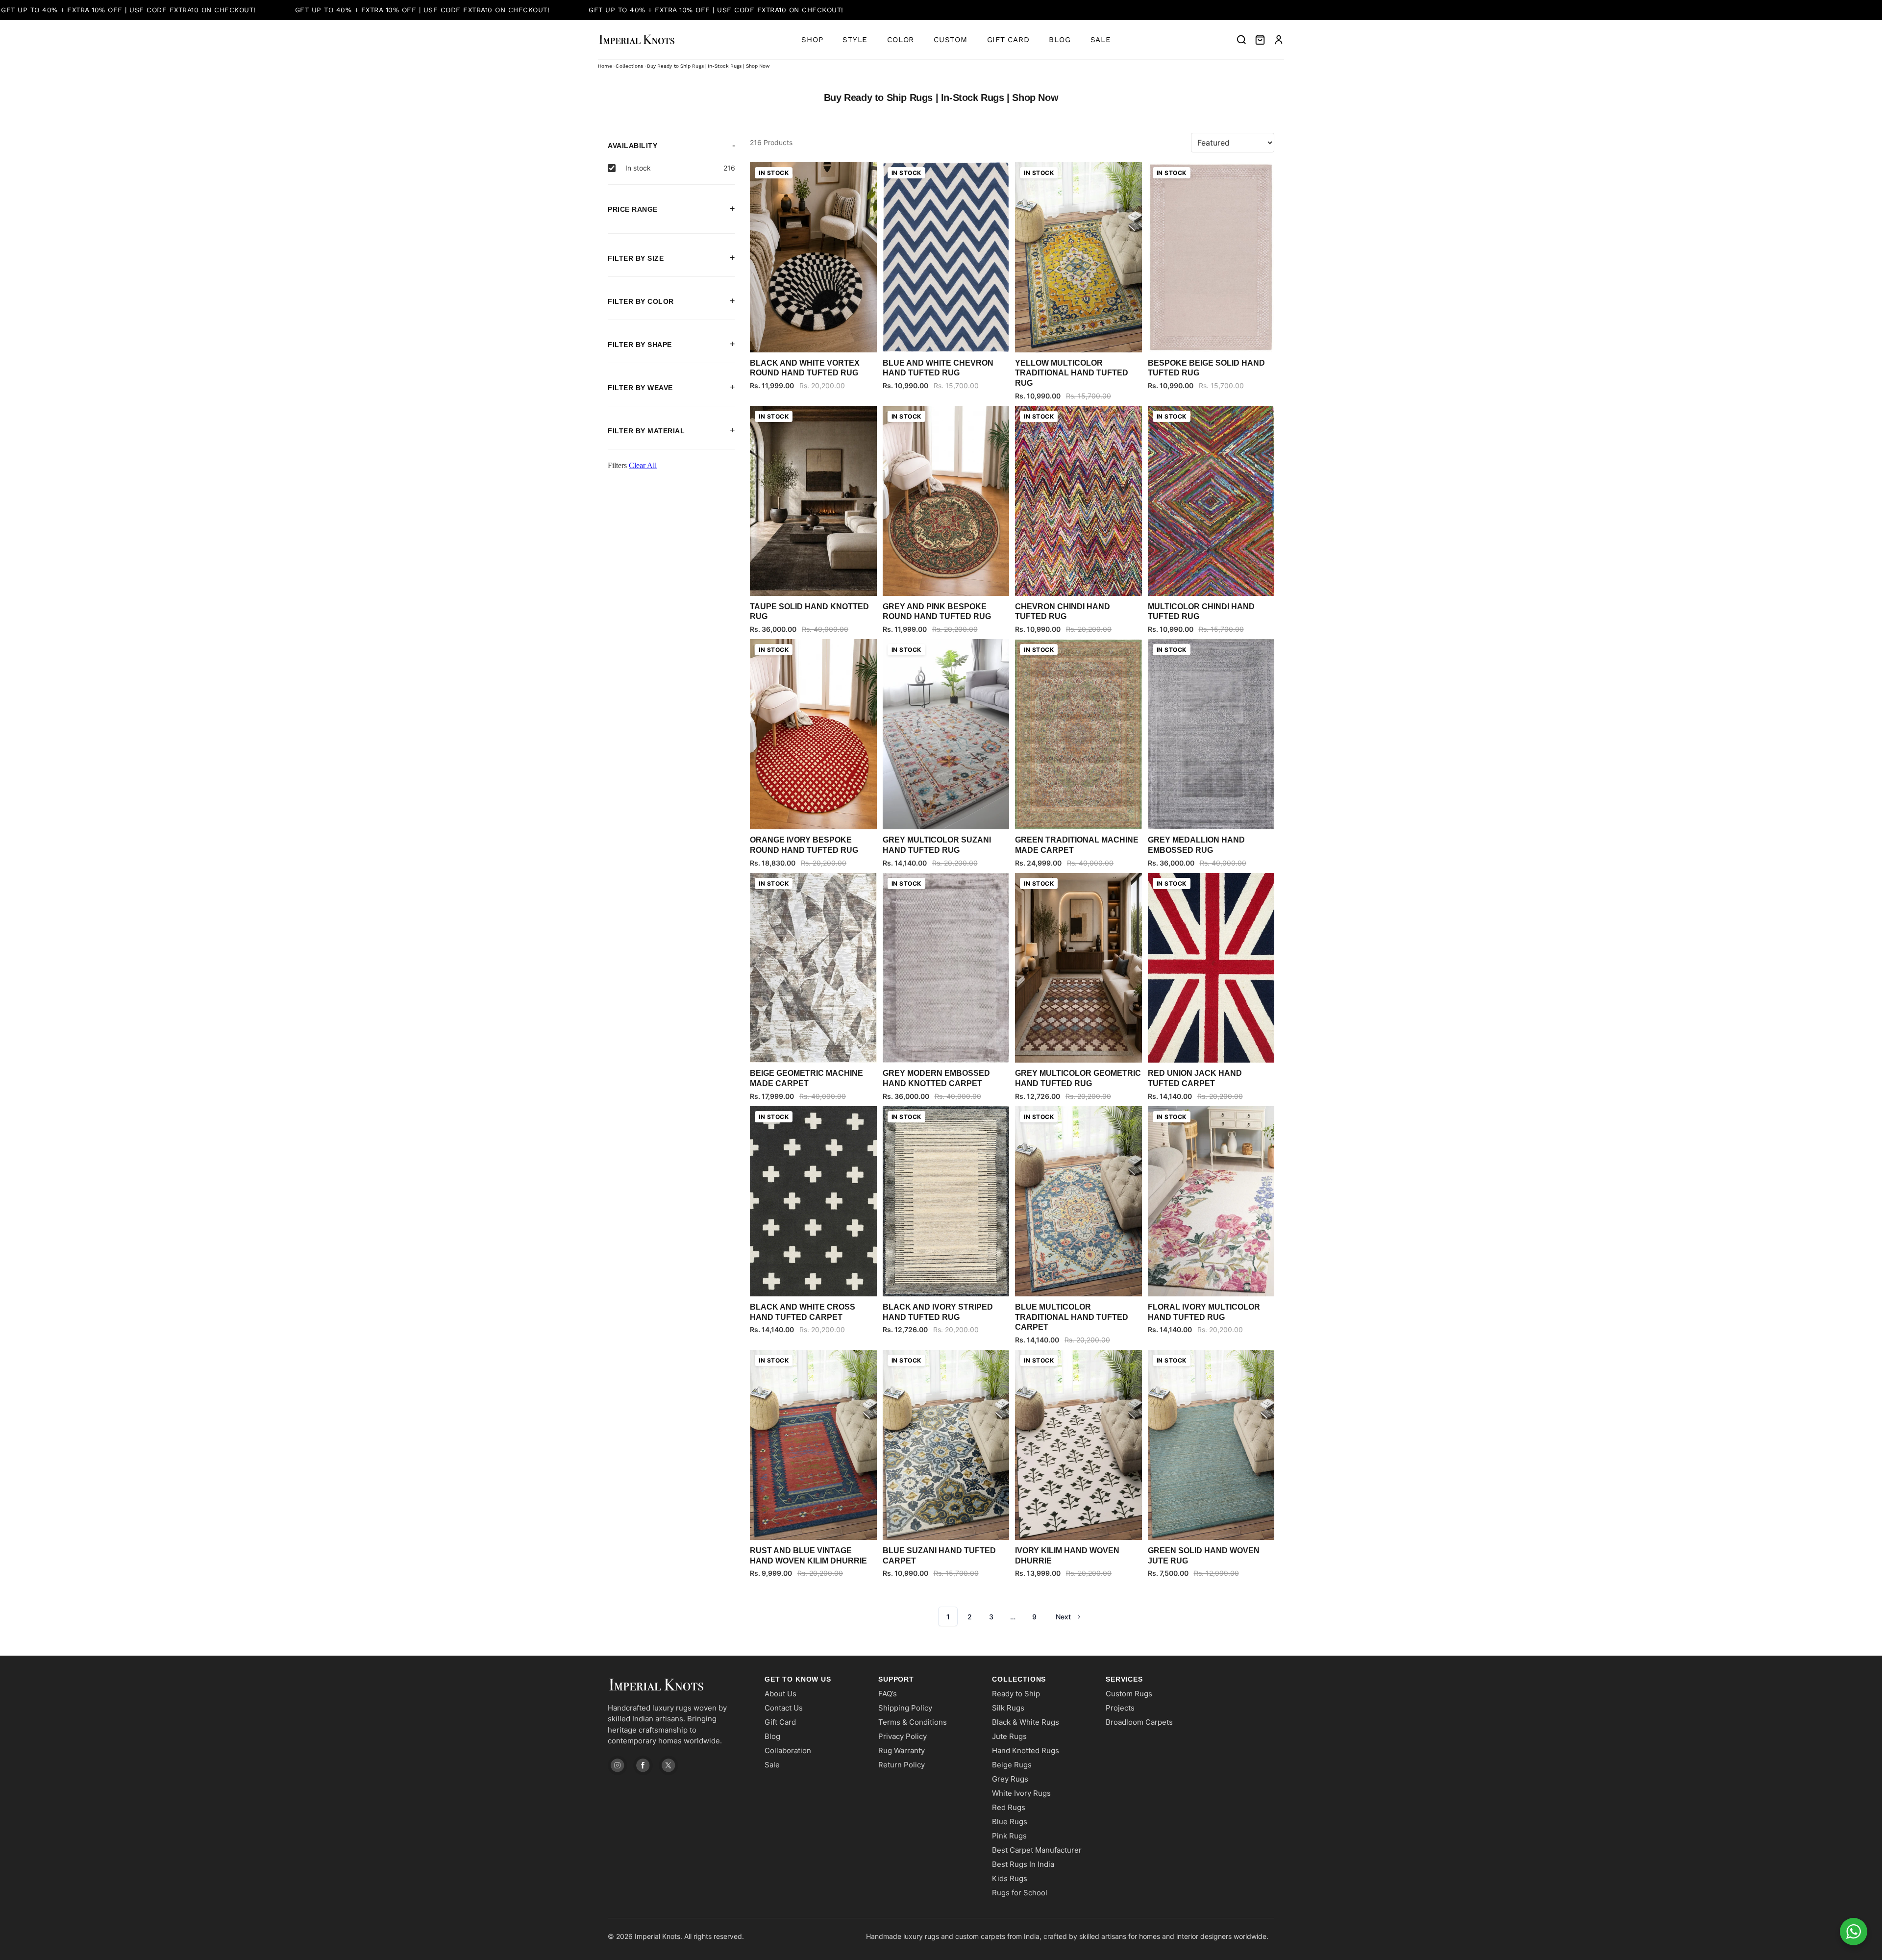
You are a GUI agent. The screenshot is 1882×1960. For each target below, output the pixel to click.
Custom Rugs (1129, 1694)
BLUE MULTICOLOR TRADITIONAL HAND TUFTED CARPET (1072, 1317)
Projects (1120, 1708)
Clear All (643, 465)
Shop (812, 40)
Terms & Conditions (913, 1722)
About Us (780, 1694)
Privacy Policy (903, 1736)
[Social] (618, 1765)
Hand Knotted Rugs (1026, 1750)
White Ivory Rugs (1021, 1793)
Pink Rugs (1009, 1836)
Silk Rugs (1008, 1708)
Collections (629, 66)
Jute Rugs (1009, 1736)
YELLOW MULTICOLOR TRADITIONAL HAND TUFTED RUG (1072, 373)
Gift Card (1008, 40)
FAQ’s (888, 1694)
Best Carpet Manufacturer (1037, 1850)
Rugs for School (1020, 1893)
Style (855, 40)
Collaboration (788, 1750)
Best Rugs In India (1023, 1864)
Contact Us (784, 1708)
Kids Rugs (1010, 1878)
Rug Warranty (902, 1750)
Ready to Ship (1016, 1694)
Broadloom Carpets (1139, 1722)
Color (901, 40)
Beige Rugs (1012, 1765)
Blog (1060, 40)
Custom (951, 40)
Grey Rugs (1010, 1779)
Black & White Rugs (1026, 1722)
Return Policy (902, 1765)
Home (605, 66)
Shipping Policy (905, 1708)
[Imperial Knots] (676, 1685)
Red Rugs (1009, 1807)
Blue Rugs (1010, 1822)
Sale (1101, 40)
